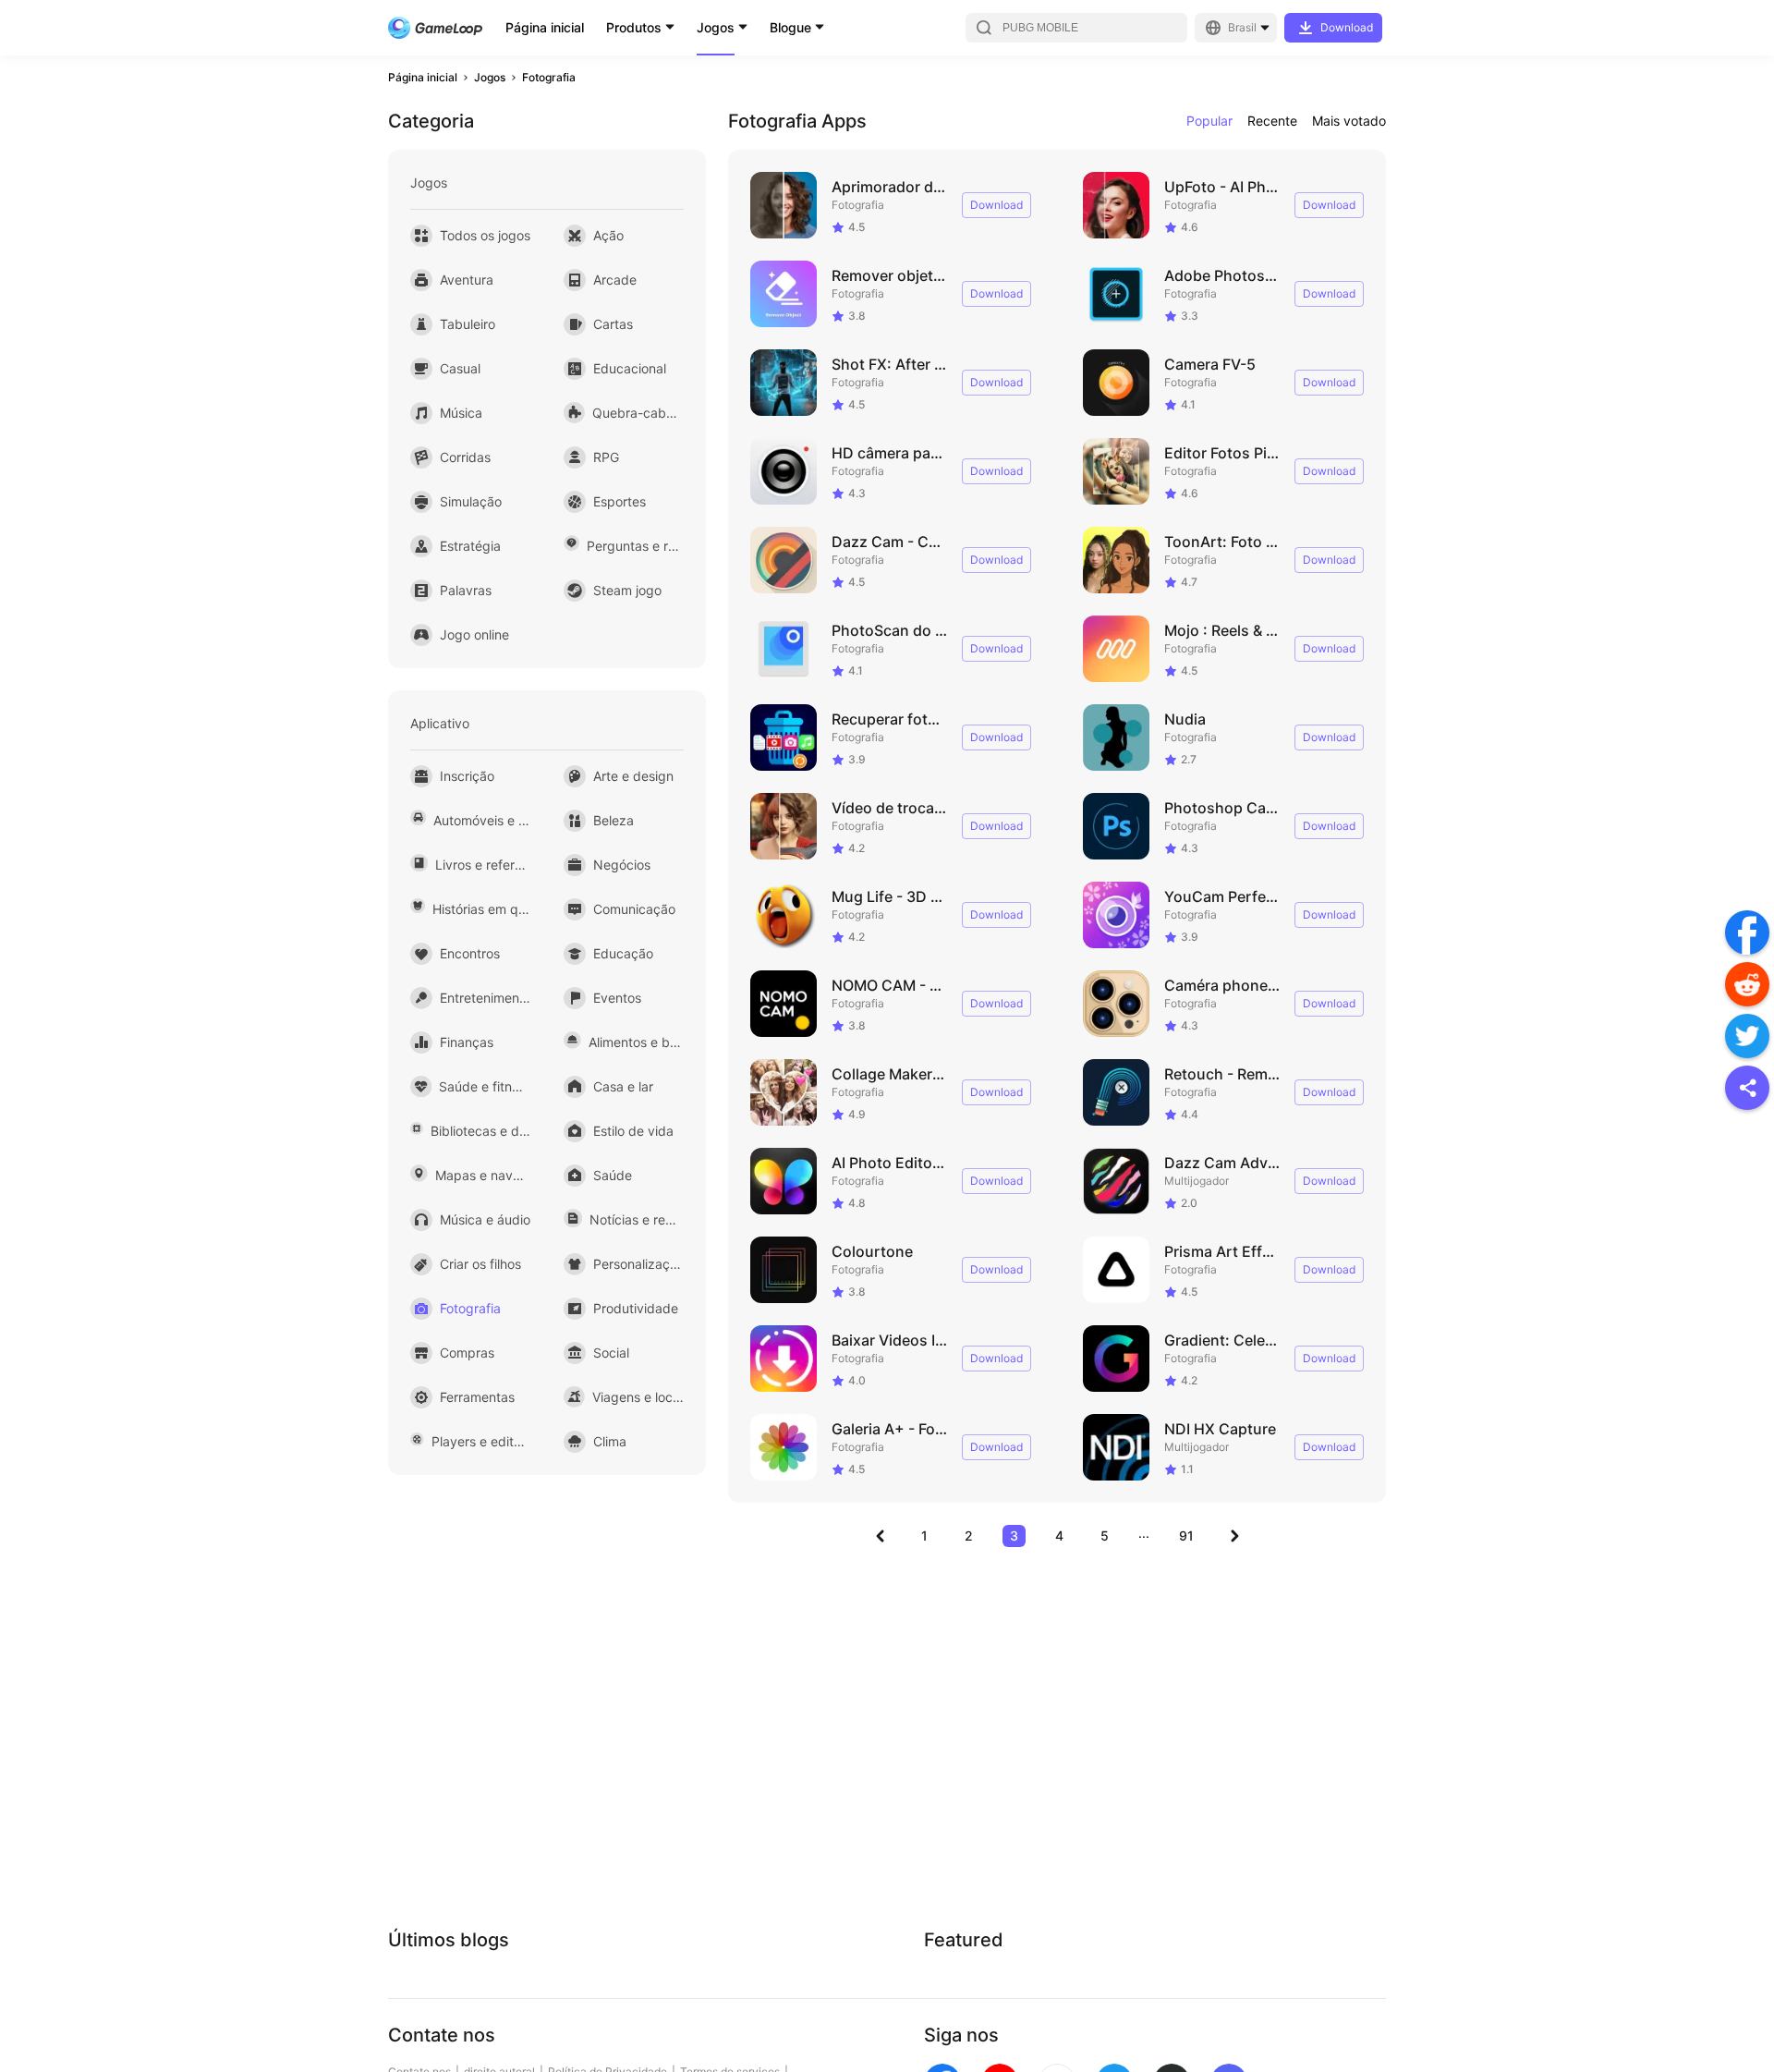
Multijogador (1197, 1181)
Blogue (790, 27)
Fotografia (549, 77)
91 (1186, 1536)
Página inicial (545, 27)
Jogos (716, 27)
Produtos (634, 27)
